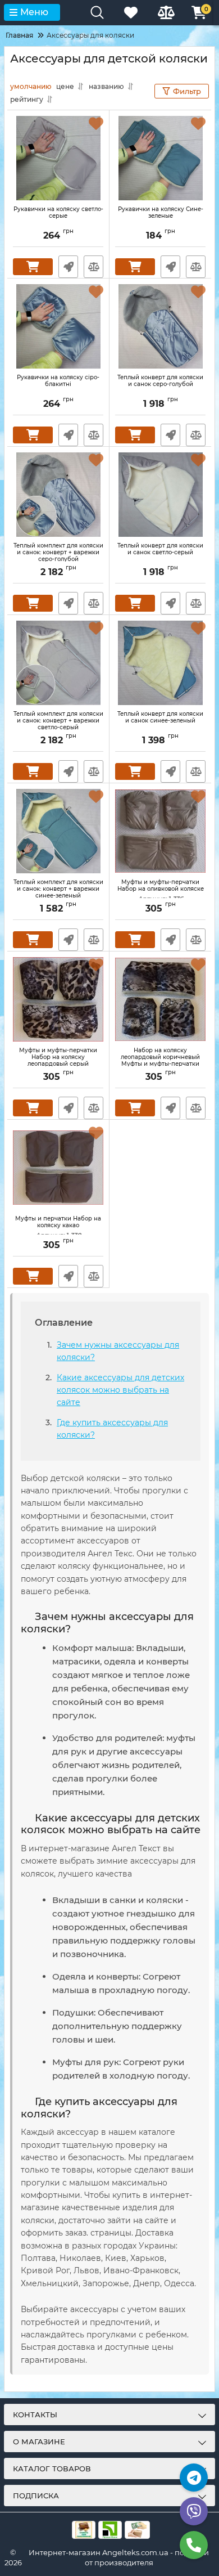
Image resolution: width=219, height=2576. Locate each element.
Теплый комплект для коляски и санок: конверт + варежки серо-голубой (58, 553)
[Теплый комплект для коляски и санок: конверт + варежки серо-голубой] (58, 495)
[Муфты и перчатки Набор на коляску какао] (58, 1168)
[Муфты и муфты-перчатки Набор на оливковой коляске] (160, 831)
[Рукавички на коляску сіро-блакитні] (58, 326)
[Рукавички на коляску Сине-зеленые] (160, 158)
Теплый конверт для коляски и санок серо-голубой (160, 381)
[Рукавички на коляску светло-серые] (58, 158)
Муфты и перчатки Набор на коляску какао (58, 1227)
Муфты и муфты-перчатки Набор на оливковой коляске (161, 891)
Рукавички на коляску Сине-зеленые (161, 213)
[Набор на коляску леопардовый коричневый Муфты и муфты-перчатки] (160, 999)
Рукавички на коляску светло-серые (58, 213)
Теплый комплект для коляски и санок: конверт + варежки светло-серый (58, 721)
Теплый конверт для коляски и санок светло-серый (160, 549)
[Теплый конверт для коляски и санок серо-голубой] (160, 326)
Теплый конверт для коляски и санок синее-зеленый (160, 717)
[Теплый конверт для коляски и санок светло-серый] (160, 495)
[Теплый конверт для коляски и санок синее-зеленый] (160, 663)
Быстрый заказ (68, 267)
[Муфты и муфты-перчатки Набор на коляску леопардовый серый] (58, 999)
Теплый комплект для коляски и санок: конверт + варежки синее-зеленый (58, 889)
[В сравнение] (93, 267)
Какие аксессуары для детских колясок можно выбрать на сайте (120, 1390)
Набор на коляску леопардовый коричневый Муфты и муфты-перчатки (160, 1062)
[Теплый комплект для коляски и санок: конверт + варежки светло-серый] (58, 663)
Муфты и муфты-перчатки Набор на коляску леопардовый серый (58, 1062)
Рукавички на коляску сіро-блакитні (58, 381)
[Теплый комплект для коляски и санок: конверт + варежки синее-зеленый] (58, 831)
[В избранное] (96, 123)
